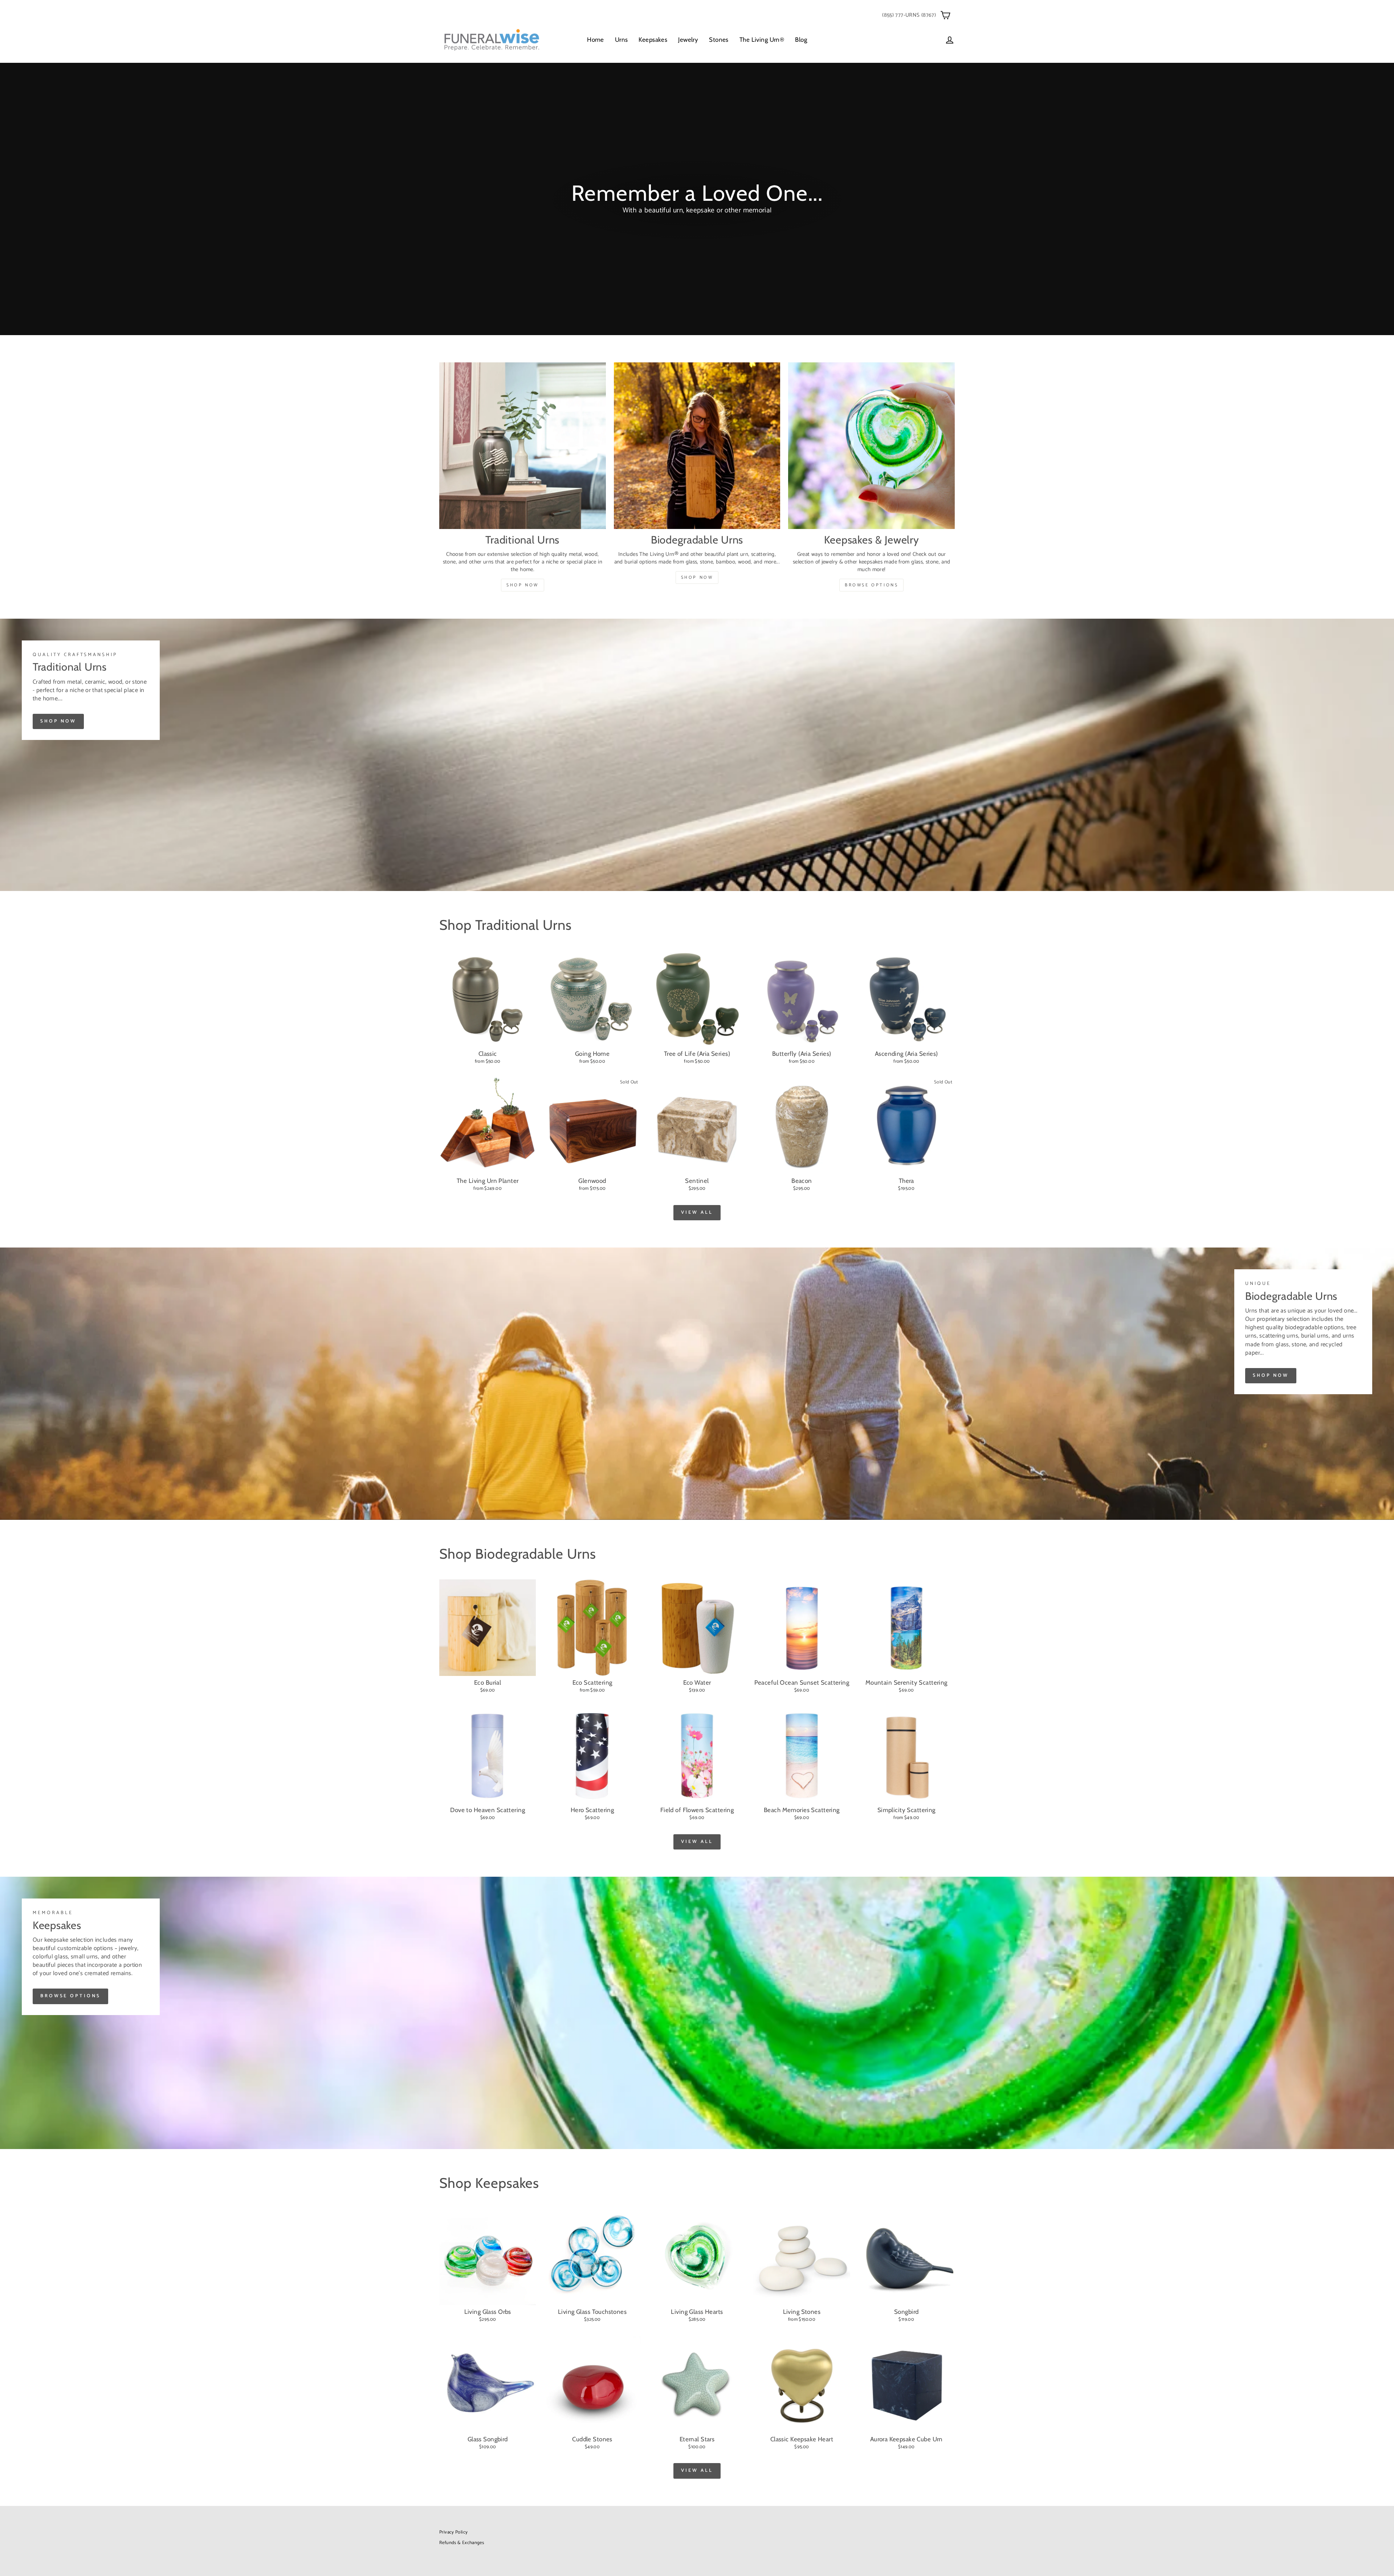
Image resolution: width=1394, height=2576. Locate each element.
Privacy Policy (453, 2532)
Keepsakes (653, 40)
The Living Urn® (762, 40)
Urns (621, 40)
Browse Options (871, 585)
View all (697, 1212)
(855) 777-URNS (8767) (909, 15)
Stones (719, 40)
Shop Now (523, 585)
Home (596, 40)
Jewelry (688, 40)
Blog (801, 40)
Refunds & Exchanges (462, 2543)
